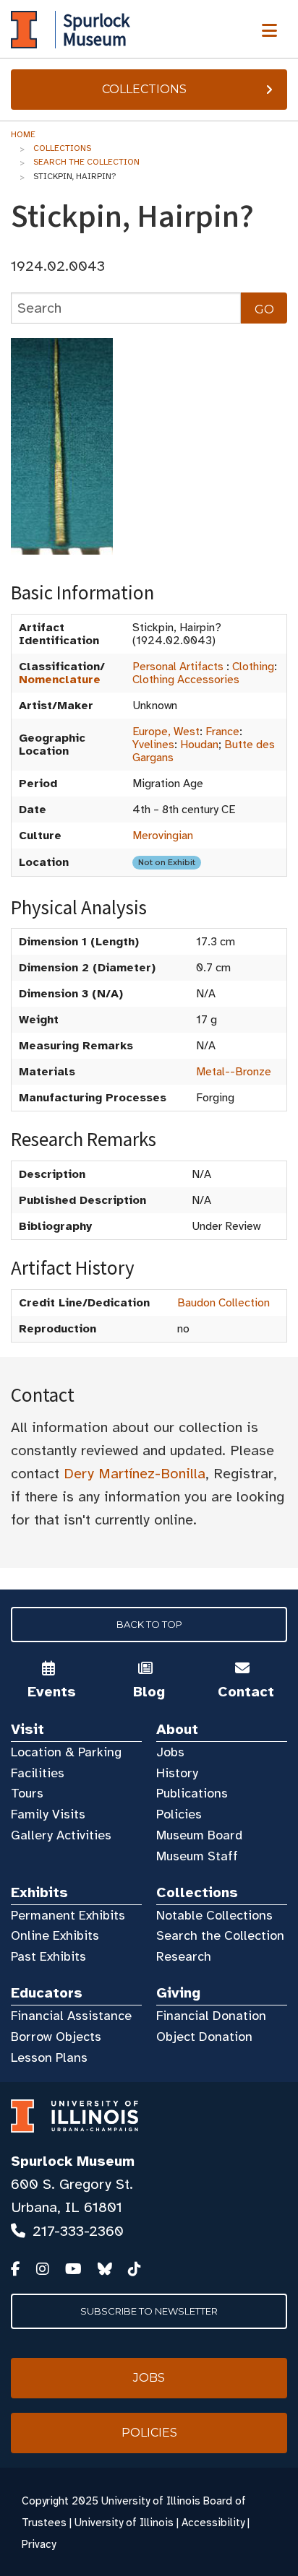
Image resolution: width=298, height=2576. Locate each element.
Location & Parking (66, 1752)
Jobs (170, 1752)
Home (23, 134)
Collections (144, 89)
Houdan (199, 745)
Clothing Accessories (186, 680)
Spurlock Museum (73, 2161)
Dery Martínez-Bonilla (135, 1474)
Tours (27, 1793)
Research (184, 1956)
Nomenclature (60, 680)
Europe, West (166, 732)
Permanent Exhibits (68, 1915)
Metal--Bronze (234, 1072)
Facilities (38, 1773)
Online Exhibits (55, 1935)
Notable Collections (214, 1915)
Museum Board (199, 1835)
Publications (192, 1793)
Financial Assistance (71, 2016)
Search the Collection (86, 162)
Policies (179, 1814)
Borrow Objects (56, 2037)
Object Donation (204, 2037)
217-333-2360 (78, 2231)
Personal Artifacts (178, 667)
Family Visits (48, 1814)
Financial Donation (211, 2016)
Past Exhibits (48, 1956)
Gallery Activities (61, 1835)
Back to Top (149, 1624)
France (222, 732)
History (177, 1773)
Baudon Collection (223, 1303)
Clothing (253, 667)
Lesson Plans (49, 2057)
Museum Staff (197, 1856)
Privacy (39, 2544)
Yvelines (153, 745)
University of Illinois (124, 2523)
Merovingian (163, 836)
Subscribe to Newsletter (149, 2311)
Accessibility (213, 2523)
